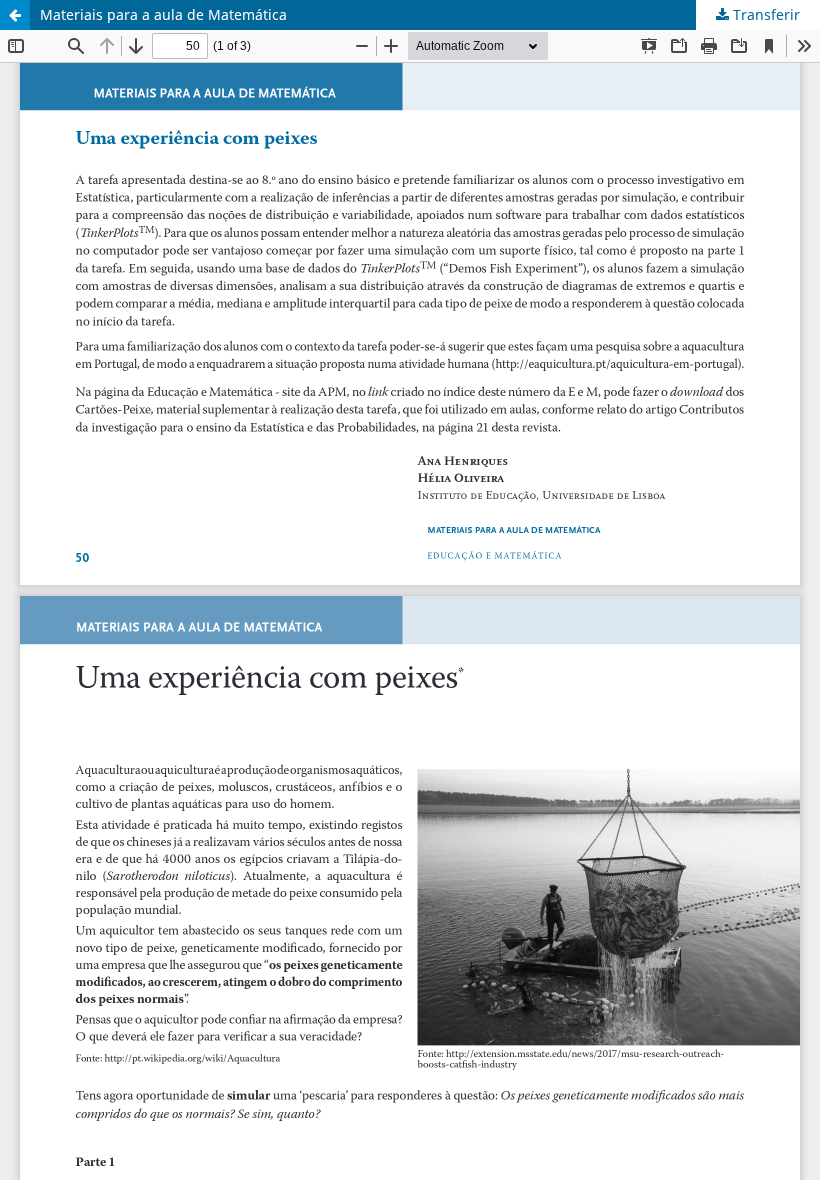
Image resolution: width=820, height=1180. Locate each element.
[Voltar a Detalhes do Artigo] (15, 15)
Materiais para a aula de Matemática (163, 14)
